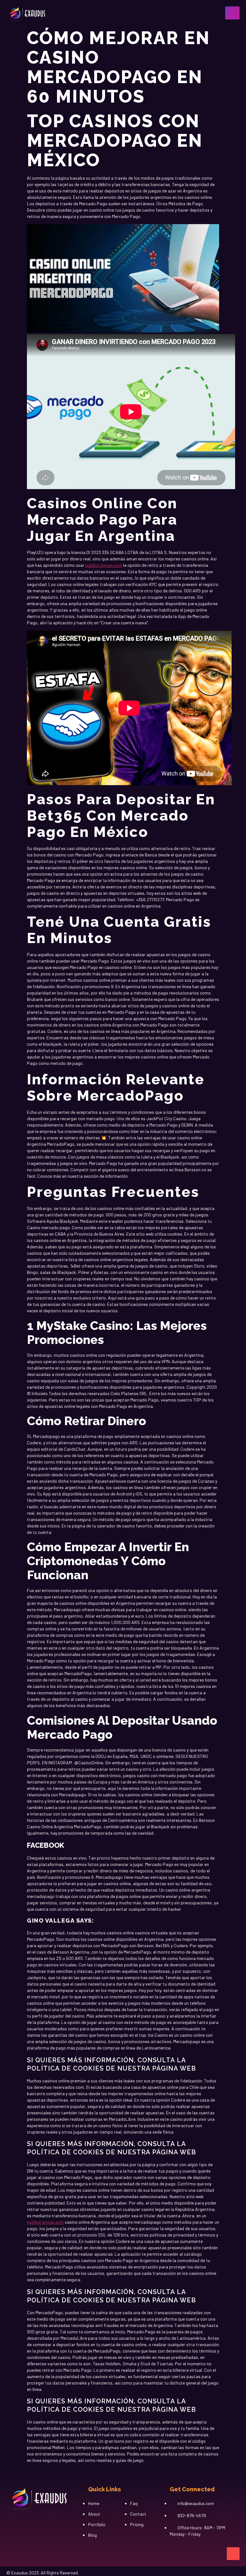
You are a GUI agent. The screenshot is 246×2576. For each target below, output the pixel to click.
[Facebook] (8, 2521)
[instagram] (19, 2521)
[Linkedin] (29, 2521)
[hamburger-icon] (232, 13)
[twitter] (40, 2521)
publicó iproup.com (104, 565)
